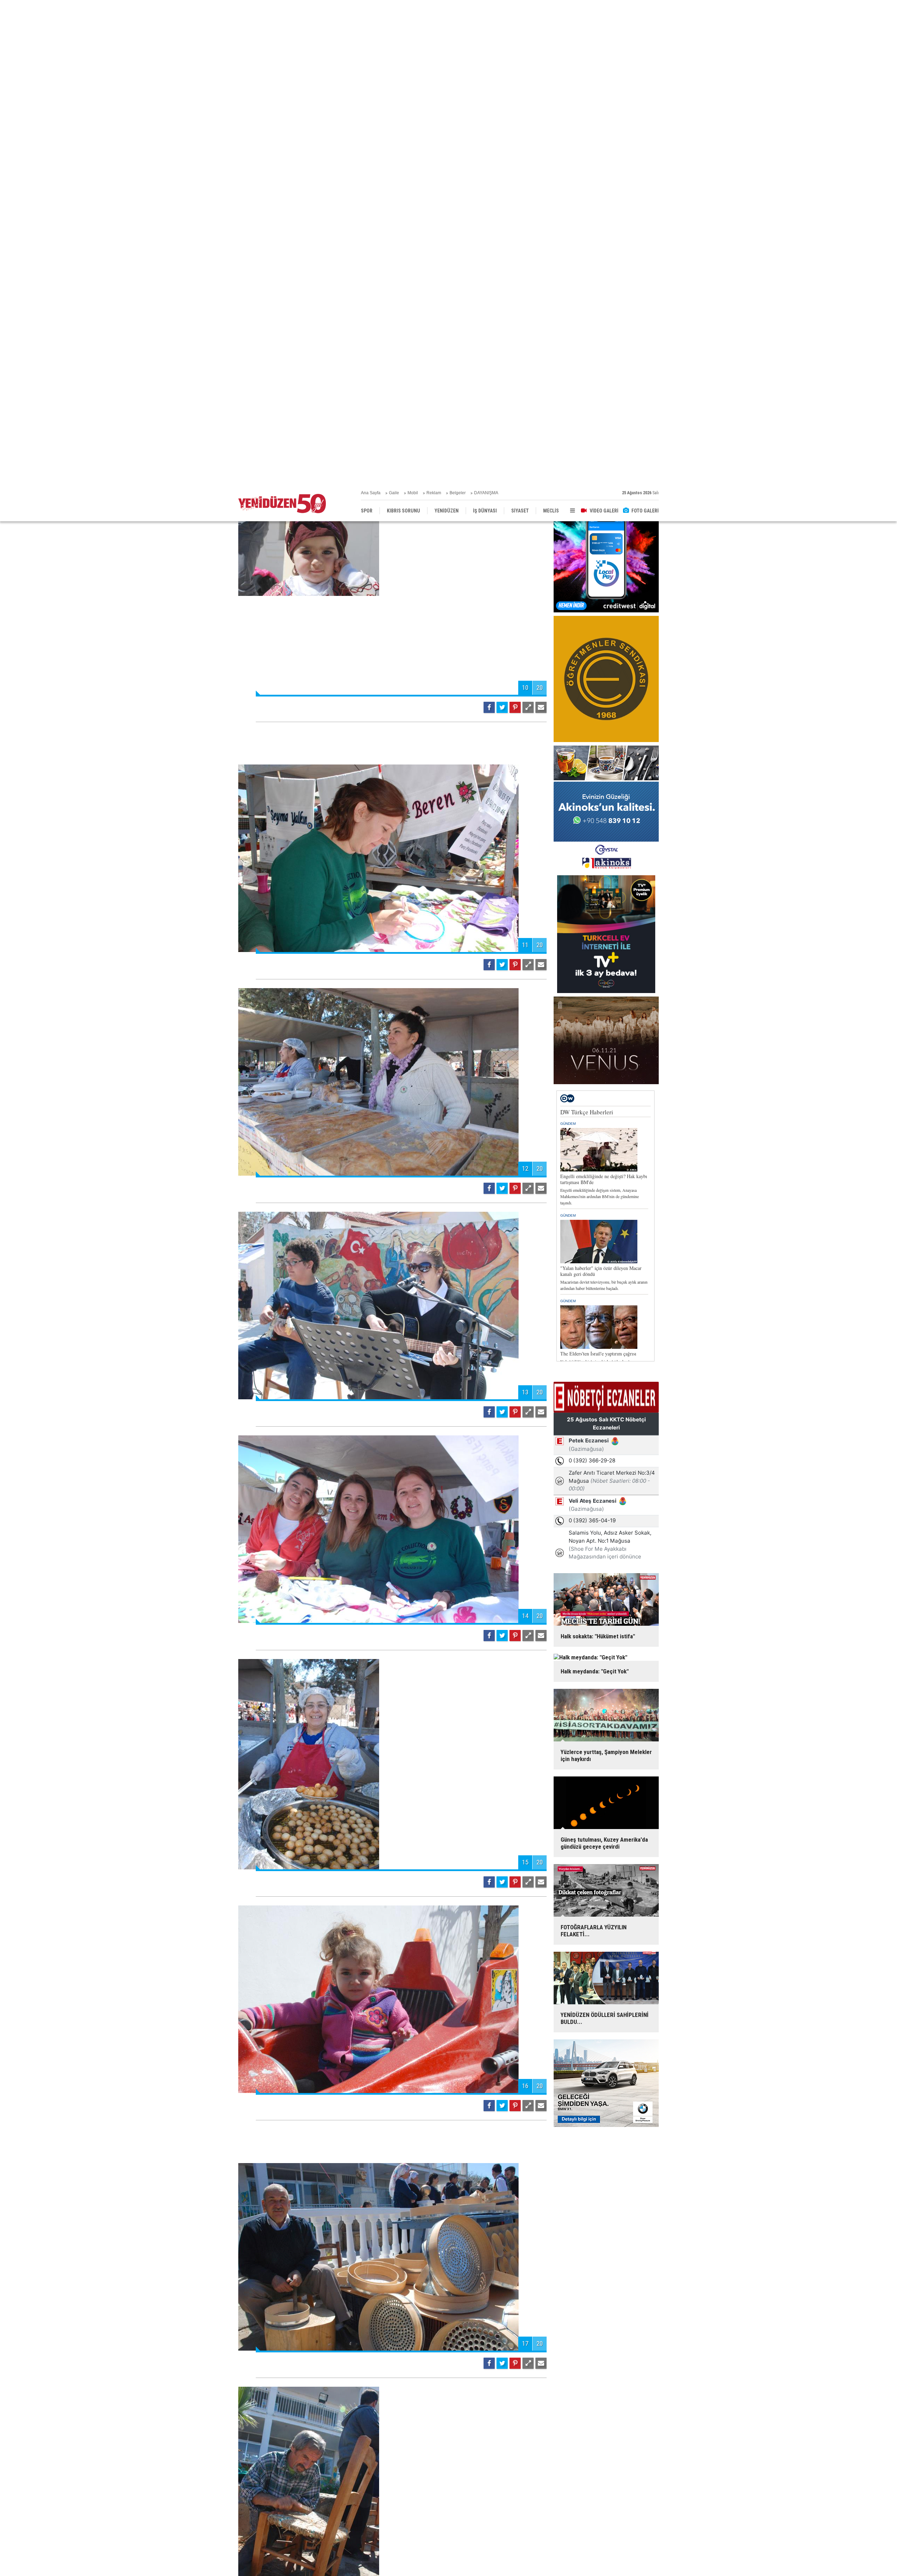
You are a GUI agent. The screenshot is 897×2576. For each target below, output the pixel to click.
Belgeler (458, 7)
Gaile (394, 7)
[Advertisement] (392, 252)
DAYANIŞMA (486, 7)
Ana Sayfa (371, 7)
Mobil (413, 7)
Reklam (434, 7)
